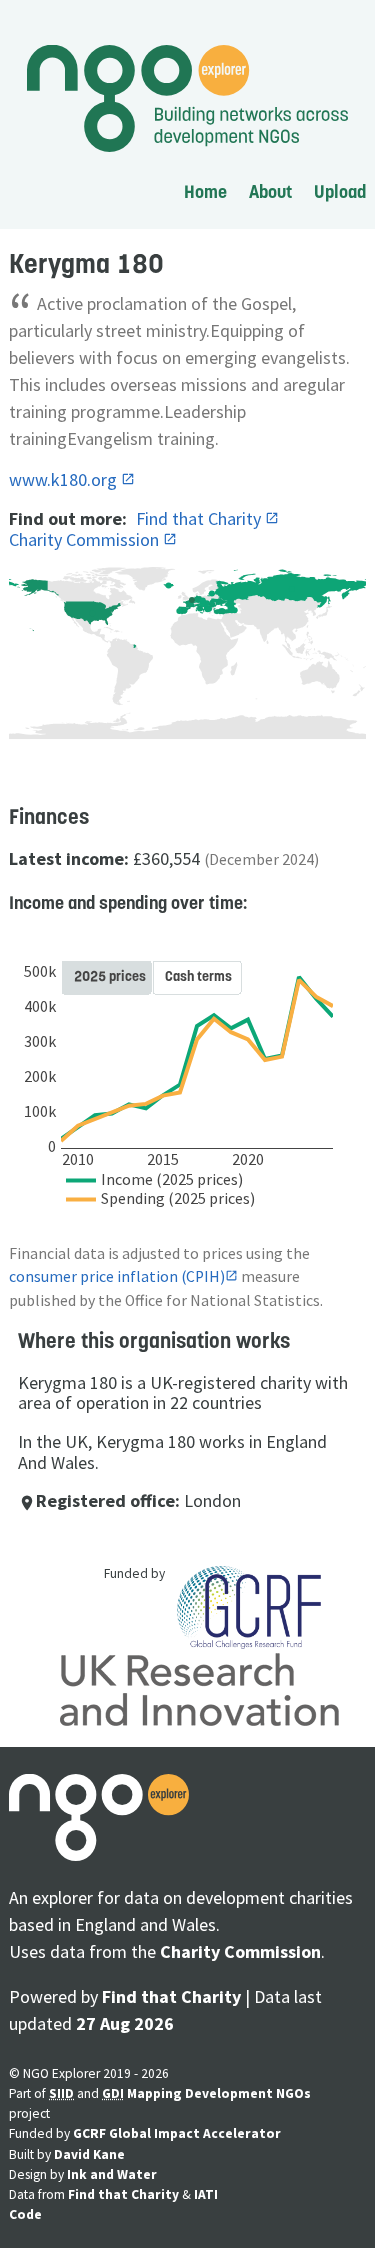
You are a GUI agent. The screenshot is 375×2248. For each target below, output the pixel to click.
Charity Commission (86, 539)
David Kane (89, 2154)
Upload (340, 191)
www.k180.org (65, 479)
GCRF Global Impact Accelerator (177, 2133)
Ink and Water (112, 2174)
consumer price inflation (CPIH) (117, 1276)
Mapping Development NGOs (219, 2093)
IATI (206, 2194)
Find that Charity (200, 518)
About (270, 191)
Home (205, 191)
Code (25, 2214)
